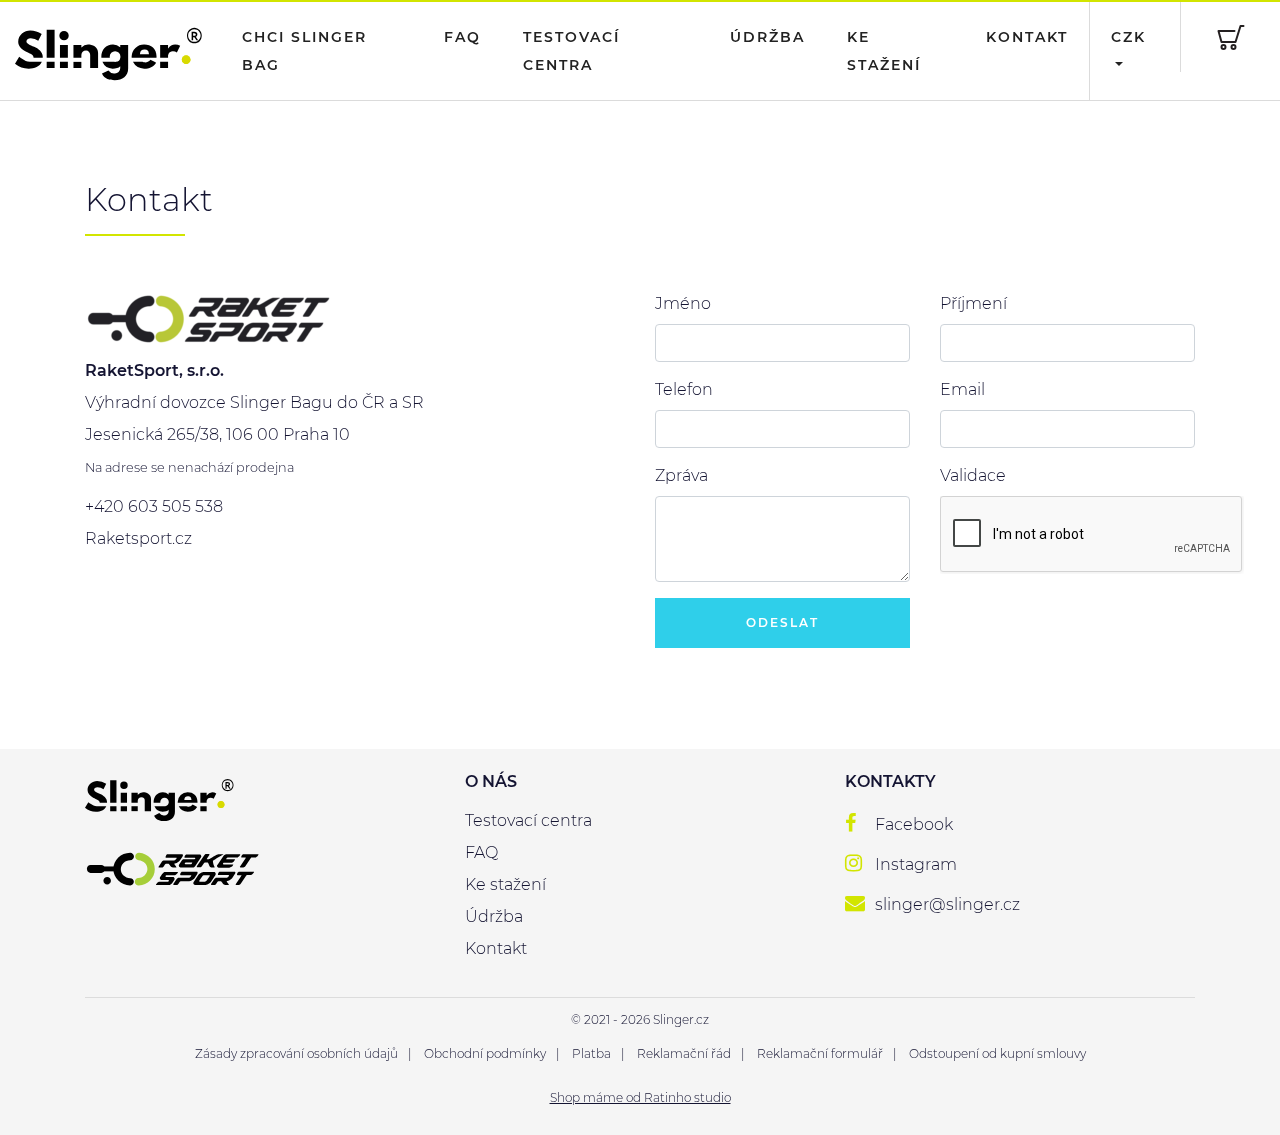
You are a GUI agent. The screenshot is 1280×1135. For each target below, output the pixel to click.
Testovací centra (571, 51)
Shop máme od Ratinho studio (640, 1097)
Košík (1230, 37)
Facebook (914, 824)
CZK (1128, 37)
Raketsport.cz (138, 538)
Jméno (683, 303)
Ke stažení (884, 51)
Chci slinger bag (304, 51)
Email (962, 389)
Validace (973, 475)
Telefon (684, 389)
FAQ (481, 852)
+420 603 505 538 (154, 506)
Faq (462, 37)
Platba (591, 1053)
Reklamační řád (684, 1053)
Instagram (916, 864)
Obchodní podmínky (485, 1053)
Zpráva (681, 475)
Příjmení (973, 303)
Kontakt (1027, 37)
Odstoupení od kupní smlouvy (997, 1053)
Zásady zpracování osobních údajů (296, 1053)
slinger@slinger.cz (947, 904)
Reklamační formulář (820, 1053)
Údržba (767, 37)
